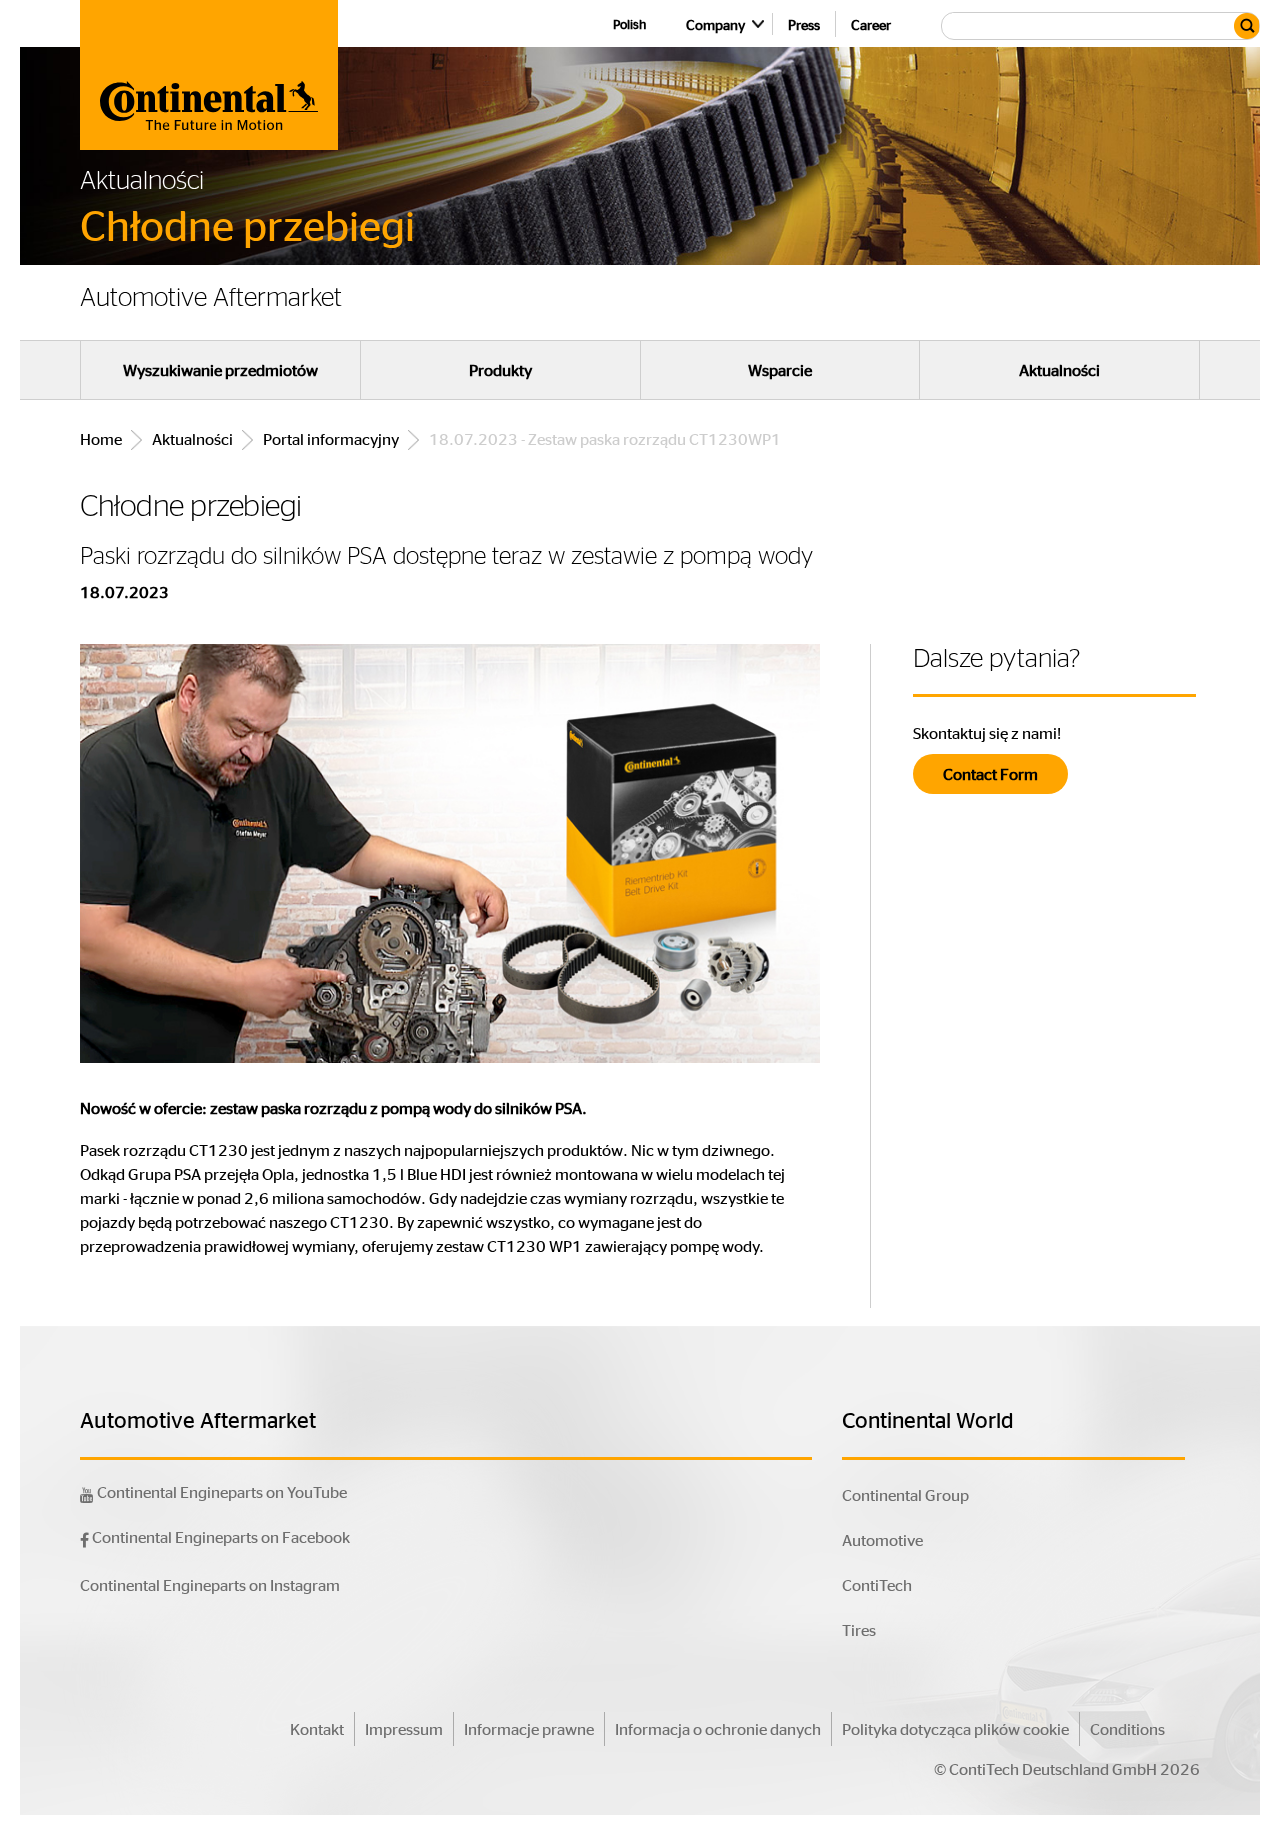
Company (715, 24)
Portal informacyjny (331, 438)
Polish (629, 23)
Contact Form (990, 773)
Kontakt (317, 1728)
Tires (859, 1629)
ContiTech (877, 1584)
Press (804, 24)
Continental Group (905, 1494)
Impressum (404, 1728)
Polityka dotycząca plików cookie (955, 1728)
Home (101, 438)
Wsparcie (780, 370)
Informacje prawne (529, 1728)
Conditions (1127, 1728)
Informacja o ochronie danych (718, 1728)
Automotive (882, 1539)
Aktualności (1059, 370)
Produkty (500, 370)
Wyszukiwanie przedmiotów (220, 370)
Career (871, 24)
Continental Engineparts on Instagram (210, 1584)
